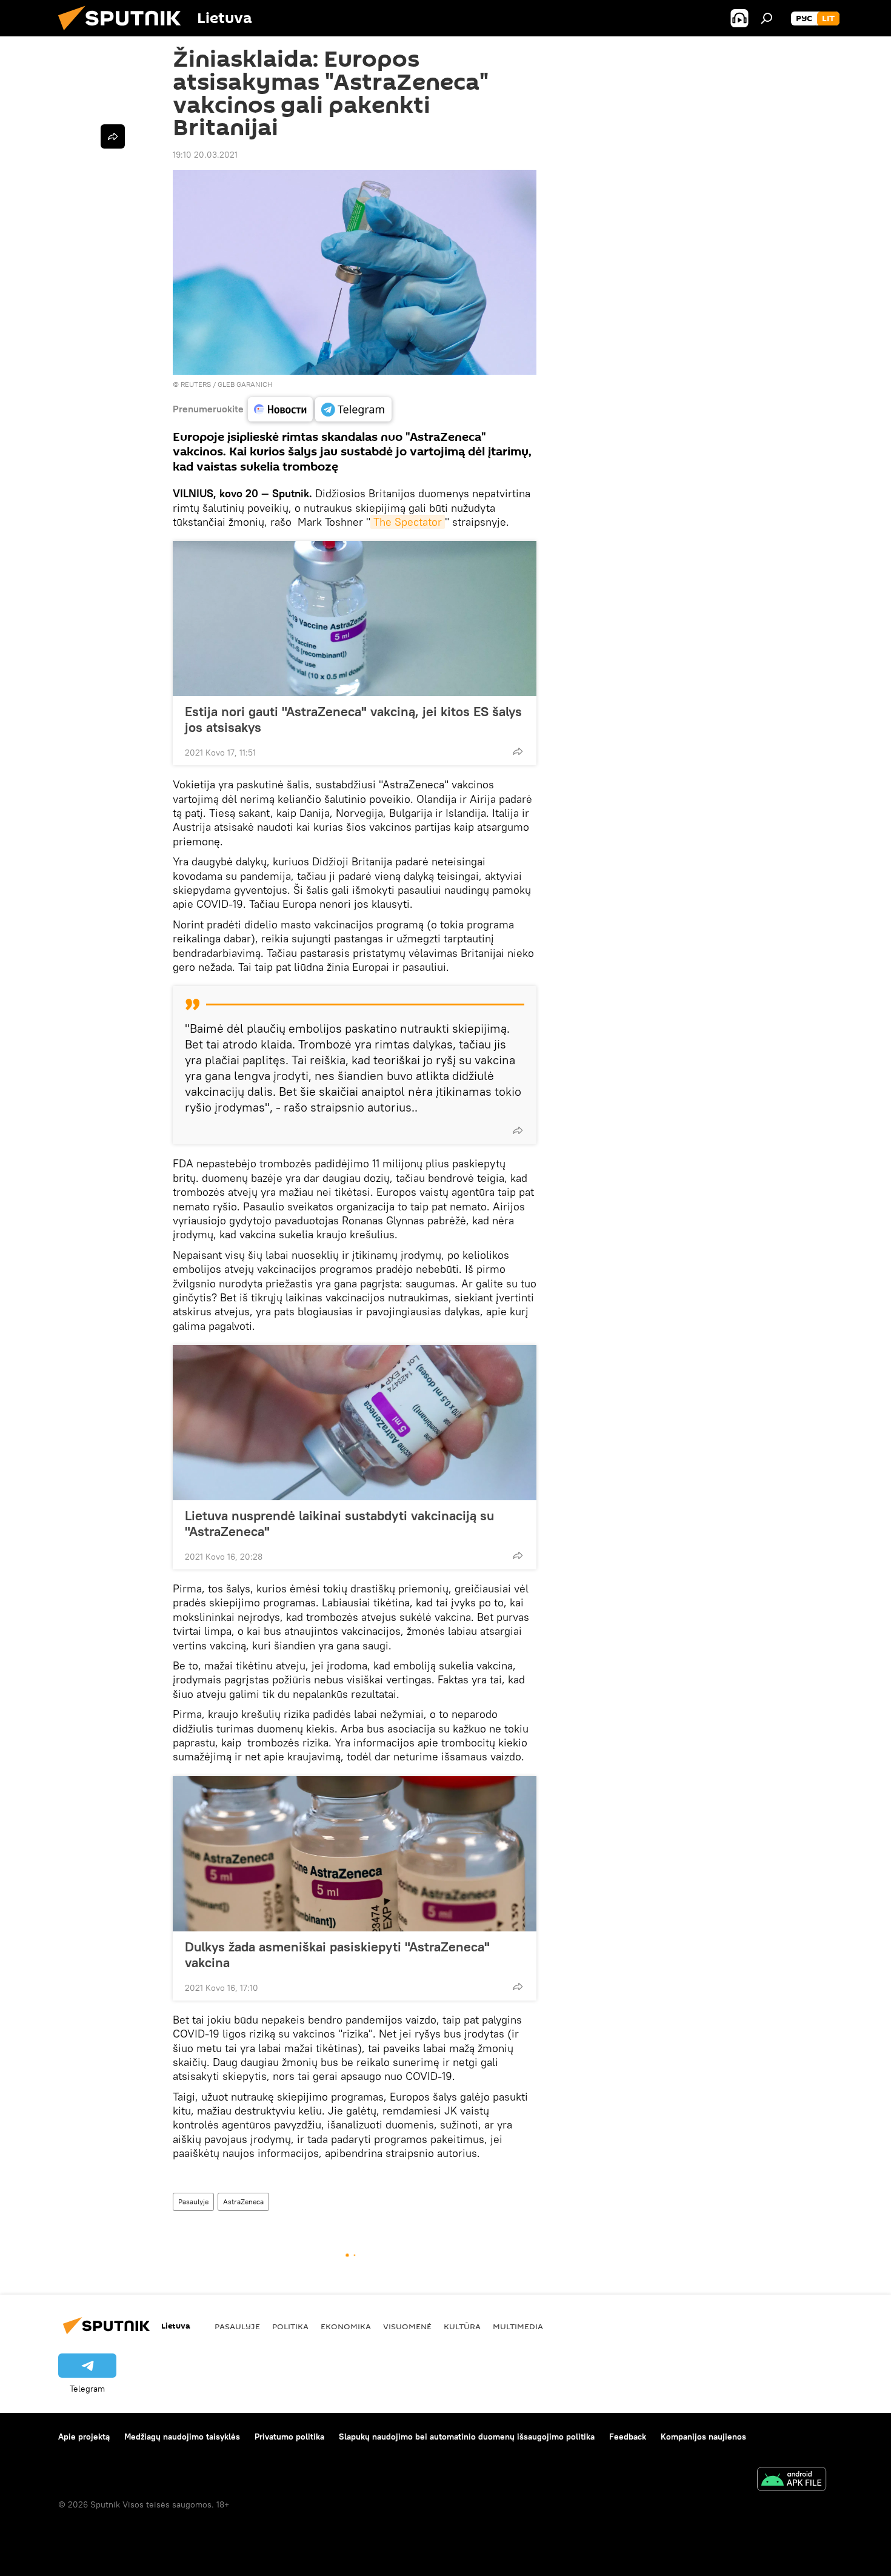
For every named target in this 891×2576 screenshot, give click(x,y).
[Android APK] (792, 2480)
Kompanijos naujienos (703, 2437)
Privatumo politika (289, 2437)
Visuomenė (407, 2326)
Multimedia (518, 2326)
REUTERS (196, 384)
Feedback (628, 2437)
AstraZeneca (243, 2202)
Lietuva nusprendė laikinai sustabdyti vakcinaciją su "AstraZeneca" (339, 1523)
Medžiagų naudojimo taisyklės (182, 2437)
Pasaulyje (193, 2202)
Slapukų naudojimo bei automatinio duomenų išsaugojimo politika (467, 2437)
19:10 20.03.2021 (205, 155)
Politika (290, 2326)
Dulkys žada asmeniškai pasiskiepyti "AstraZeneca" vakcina (337, 1954)
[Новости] (280, 409)
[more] (518, 751)
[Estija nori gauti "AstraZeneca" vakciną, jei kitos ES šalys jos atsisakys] (355, 619)
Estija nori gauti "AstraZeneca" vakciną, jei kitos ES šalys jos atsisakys (353, 719)
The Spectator (408, 522)
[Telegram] (353, 409)
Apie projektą (84, 2437)
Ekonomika (346, 2326)
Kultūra (462, 2326)
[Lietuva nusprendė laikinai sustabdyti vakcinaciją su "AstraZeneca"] (355, 1423)
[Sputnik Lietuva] (124, 33)
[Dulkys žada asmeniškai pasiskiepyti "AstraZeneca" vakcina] (355, 1854)
